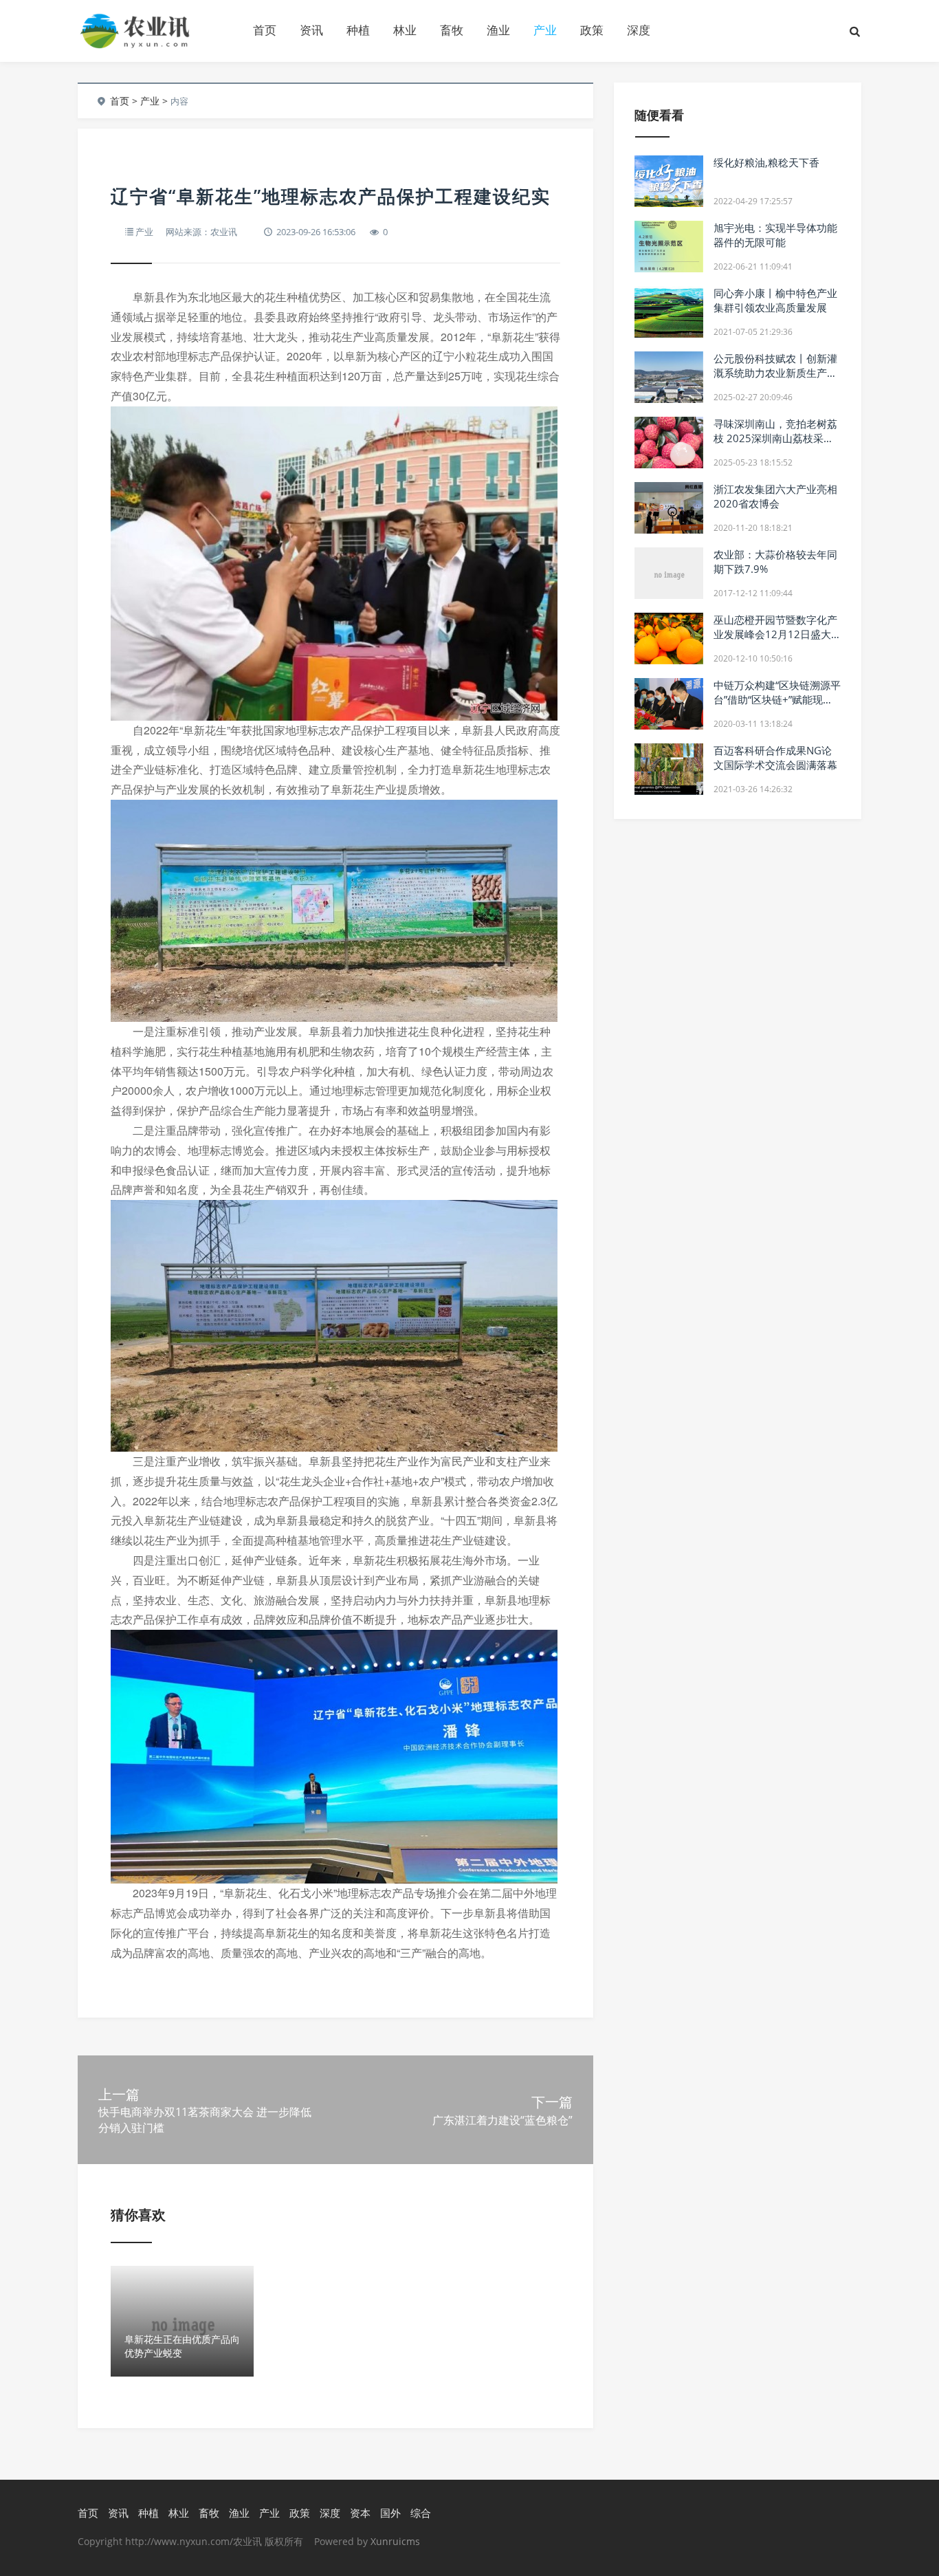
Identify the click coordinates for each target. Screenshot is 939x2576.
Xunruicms (395, 2541)
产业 (545, 30)
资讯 (311, 30)
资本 (360, 2513)
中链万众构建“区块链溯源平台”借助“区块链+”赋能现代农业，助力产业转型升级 (777, 699)
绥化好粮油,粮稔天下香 (766, 162)
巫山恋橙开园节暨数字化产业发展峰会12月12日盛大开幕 (775, 634)
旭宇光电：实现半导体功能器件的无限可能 (775, 235)
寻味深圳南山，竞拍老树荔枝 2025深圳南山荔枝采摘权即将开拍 (775, 438)
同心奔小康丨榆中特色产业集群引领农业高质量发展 (775, 300)
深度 (639, 30)
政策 (592, 30)
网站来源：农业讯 (201, 232)
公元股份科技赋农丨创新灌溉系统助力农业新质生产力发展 (775, 373)
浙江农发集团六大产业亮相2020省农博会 (775, 496)
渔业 (498, 30)
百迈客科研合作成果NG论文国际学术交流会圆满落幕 (775, 757)
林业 (405, 30)
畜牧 (452, 30)
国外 (390, 2513)
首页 (265, 30)
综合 (421, 2513)
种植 (358, 30)
